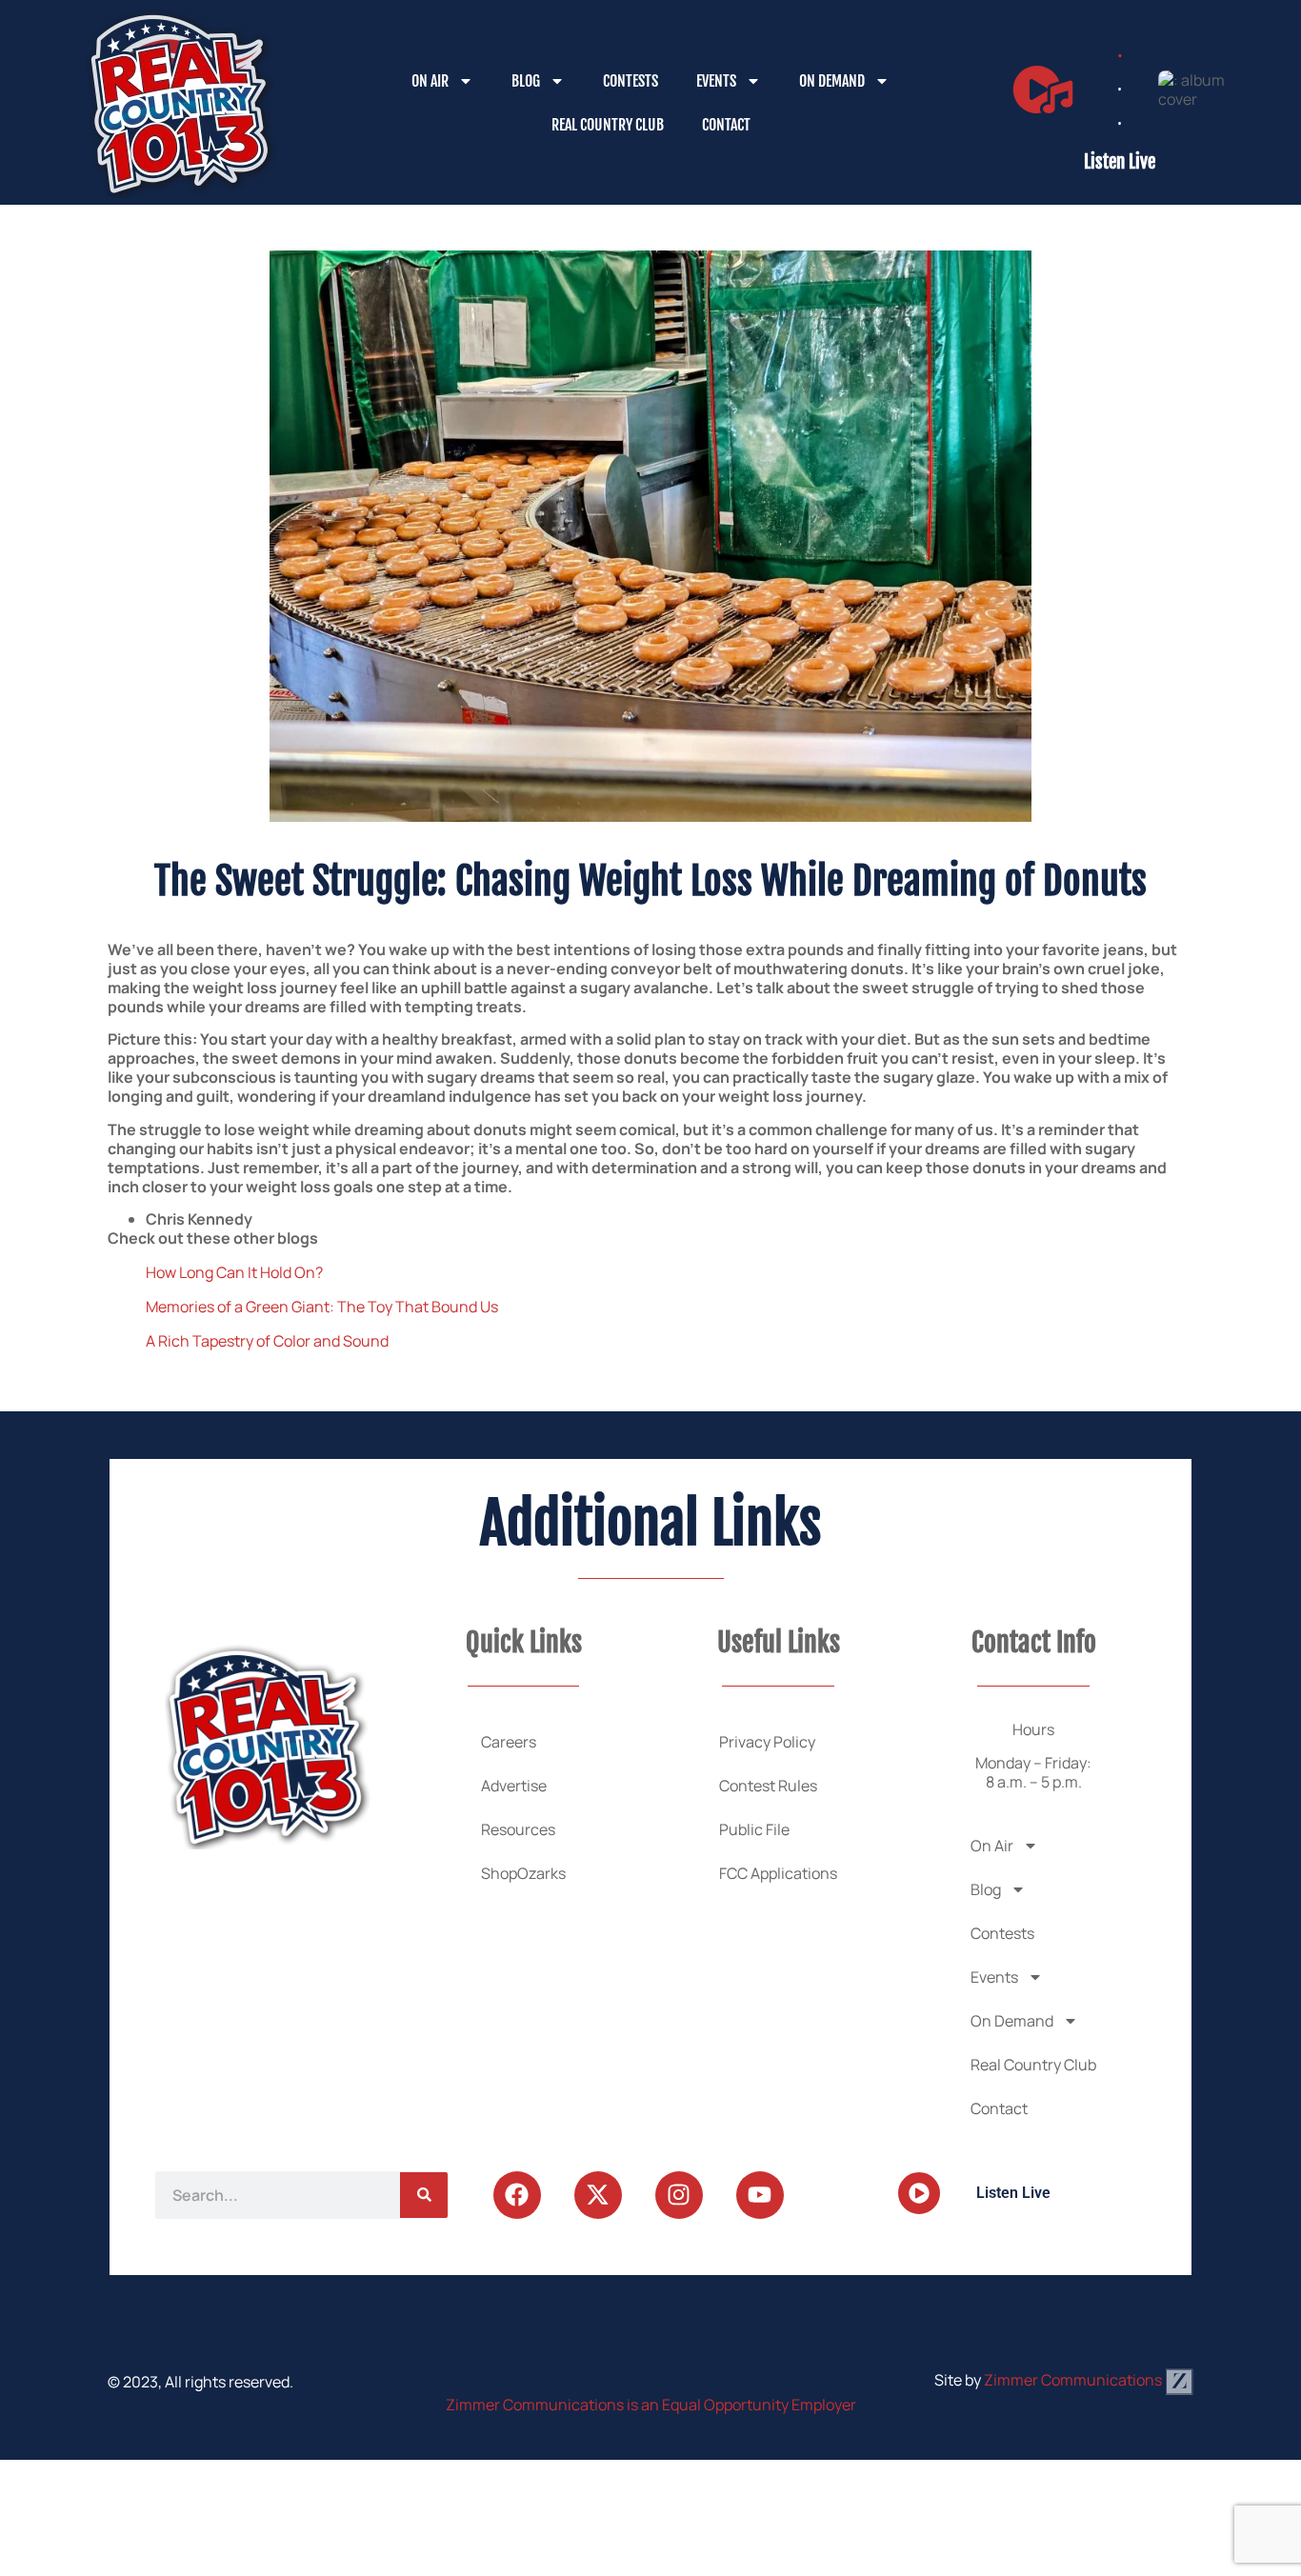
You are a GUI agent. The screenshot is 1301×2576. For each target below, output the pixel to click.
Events (716, 81)
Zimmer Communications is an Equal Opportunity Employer (651, 2405)
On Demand (832, 81)
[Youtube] (760, 2195)
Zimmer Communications (1074, 2380)
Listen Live (1120, 162)
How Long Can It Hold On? (234, 1272)
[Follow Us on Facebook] (517, 2195)
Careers (509, 1742)
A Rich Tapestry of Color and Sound (267, 1341)
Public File (754, 1829)
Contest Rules (768, 1786)
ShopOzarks (523, 1873)
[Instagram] (679, 2195)
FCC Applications (778, 1873)
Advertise (514, 1786)
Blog (526, 81)
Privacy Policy (767, 1742)
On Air (430, 81)
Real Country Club (608, 125)
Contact (726, 125)
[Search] (424, 2195)
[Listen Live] (1043, 90)
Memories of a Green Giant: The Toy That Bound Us (322, 1307)
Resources (518, 1829)
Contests (630, 81)
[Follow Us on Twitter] (598, 2195)
